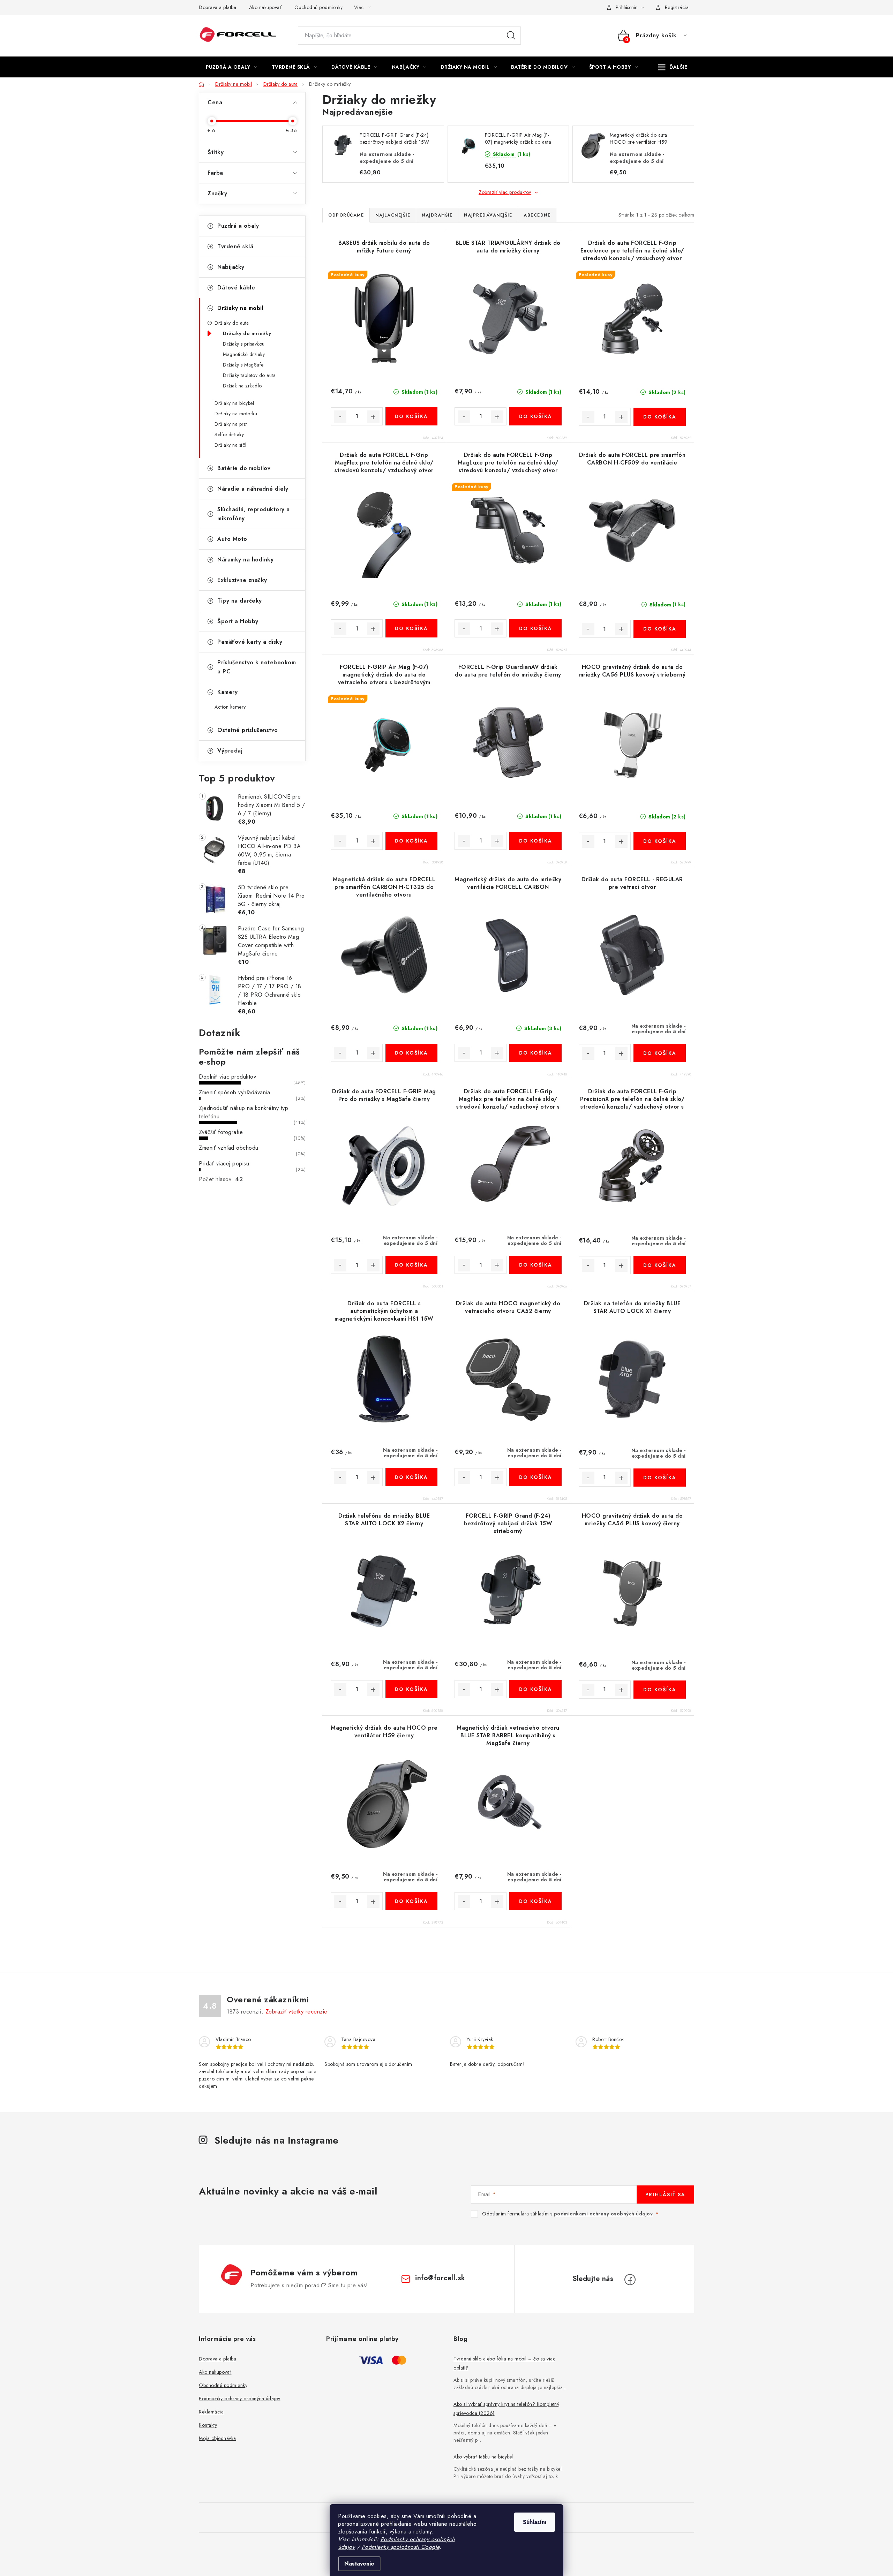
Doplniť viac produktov (227, 1077)
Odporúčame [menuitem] (346, 215)
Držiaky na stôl (231, 445)
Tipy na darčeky (240, 601)
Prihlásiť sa (665, 2194)
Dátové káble (236, 288)
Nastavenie (359, 2564)
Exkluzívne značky (242, 580)
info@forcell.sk (440, 2278)
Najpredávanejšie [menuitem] (488, 215)
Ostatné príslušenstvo (248, 730)
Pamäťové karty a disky (250, 642)
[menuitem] (232, 67)
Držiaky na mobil (240, 308)
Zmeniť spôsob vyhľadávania (234, 1092)
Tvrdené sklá (235, 246)
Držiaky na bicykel (234, 403)
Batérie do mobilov (244, 468)
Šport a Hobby (238, 621)
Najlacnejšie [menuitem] (393, 215)
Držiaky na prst (231, 424)
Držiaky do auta (232, 323)
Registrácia (677, 7)
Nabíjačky (231, 267)
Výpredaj (230, 751)
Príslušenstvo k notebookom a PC (257, 667)
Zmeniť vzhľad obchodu (229, 1148)
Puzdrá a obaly (238, 226)
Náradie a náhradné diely (253, 489)
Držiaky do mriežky (247, 333)
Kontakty (208, 2425)
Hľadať (511, 36)
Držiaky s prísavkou (244, 344)
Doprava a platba (217, 7)
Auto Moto (232, 539)
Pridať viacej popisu (224, 1164)
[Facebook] (630, 2280)
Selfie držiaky (229, 435)
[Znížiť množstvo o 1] (340, 417)
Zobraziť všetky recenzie (297, 2012)
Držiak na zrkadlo (242, 386)
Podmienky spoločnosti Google (401, 2547)
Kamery (227, 692)
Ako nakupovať (265, 7)
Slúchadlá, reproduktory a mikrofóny (254, 514)
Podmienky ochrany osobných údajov (240, 2399)
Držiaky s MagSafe (243, 365)
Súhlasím (535, 2522)
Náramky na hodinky (245, 560)
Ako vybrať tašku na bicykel (483, 2457)
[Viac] (673, 67)
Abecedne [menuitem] (537, 215)
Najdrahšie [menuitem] (437, 215)
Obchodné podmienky (319, 7)
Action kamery (230, 707)
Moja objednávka (217, 2438)
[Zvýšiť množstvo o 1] (373, 417)
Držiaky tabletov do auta (249, 375)
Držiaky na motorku (236, 414)
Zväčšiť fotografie (221, 1132)
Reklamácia (211, 2412)
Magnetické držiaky (244, 354)
